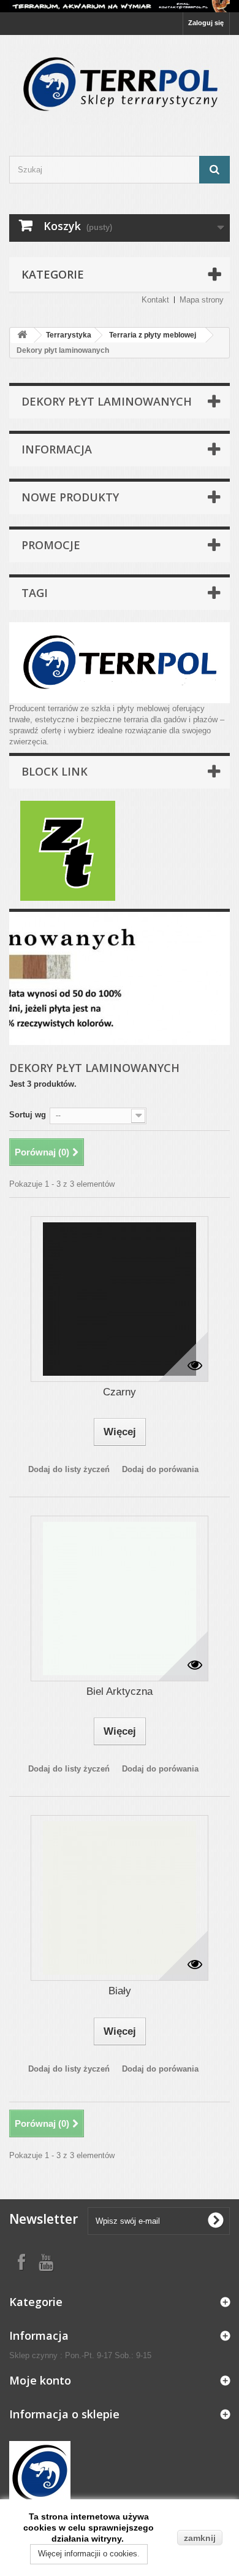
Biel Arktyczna (120, 1691)
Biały (120, 1991)
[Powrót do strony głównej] (22, 335)
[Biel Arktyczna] (120, 1598)
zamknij (200, 2538)
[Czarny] (120, 1299)
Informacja (57, 449)
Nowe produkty (70, 497)
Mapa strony (202, 300)
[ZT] (68, 850)
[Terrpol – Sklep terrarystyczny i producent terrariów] (120, 85)
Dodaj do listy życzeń (69, 1469)
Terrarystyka (69, 335)
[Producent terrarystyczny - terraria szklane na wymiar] (120, 6)
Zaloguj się (206, 23)
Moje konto (40, 2380)
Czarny (120, 1392)
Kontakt (155, 300)
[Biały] (120, 1898)
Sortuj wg (28, 1115)
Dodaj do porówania (160, 1469)
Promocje (51, 545)
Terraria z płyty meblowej (153, 335)
